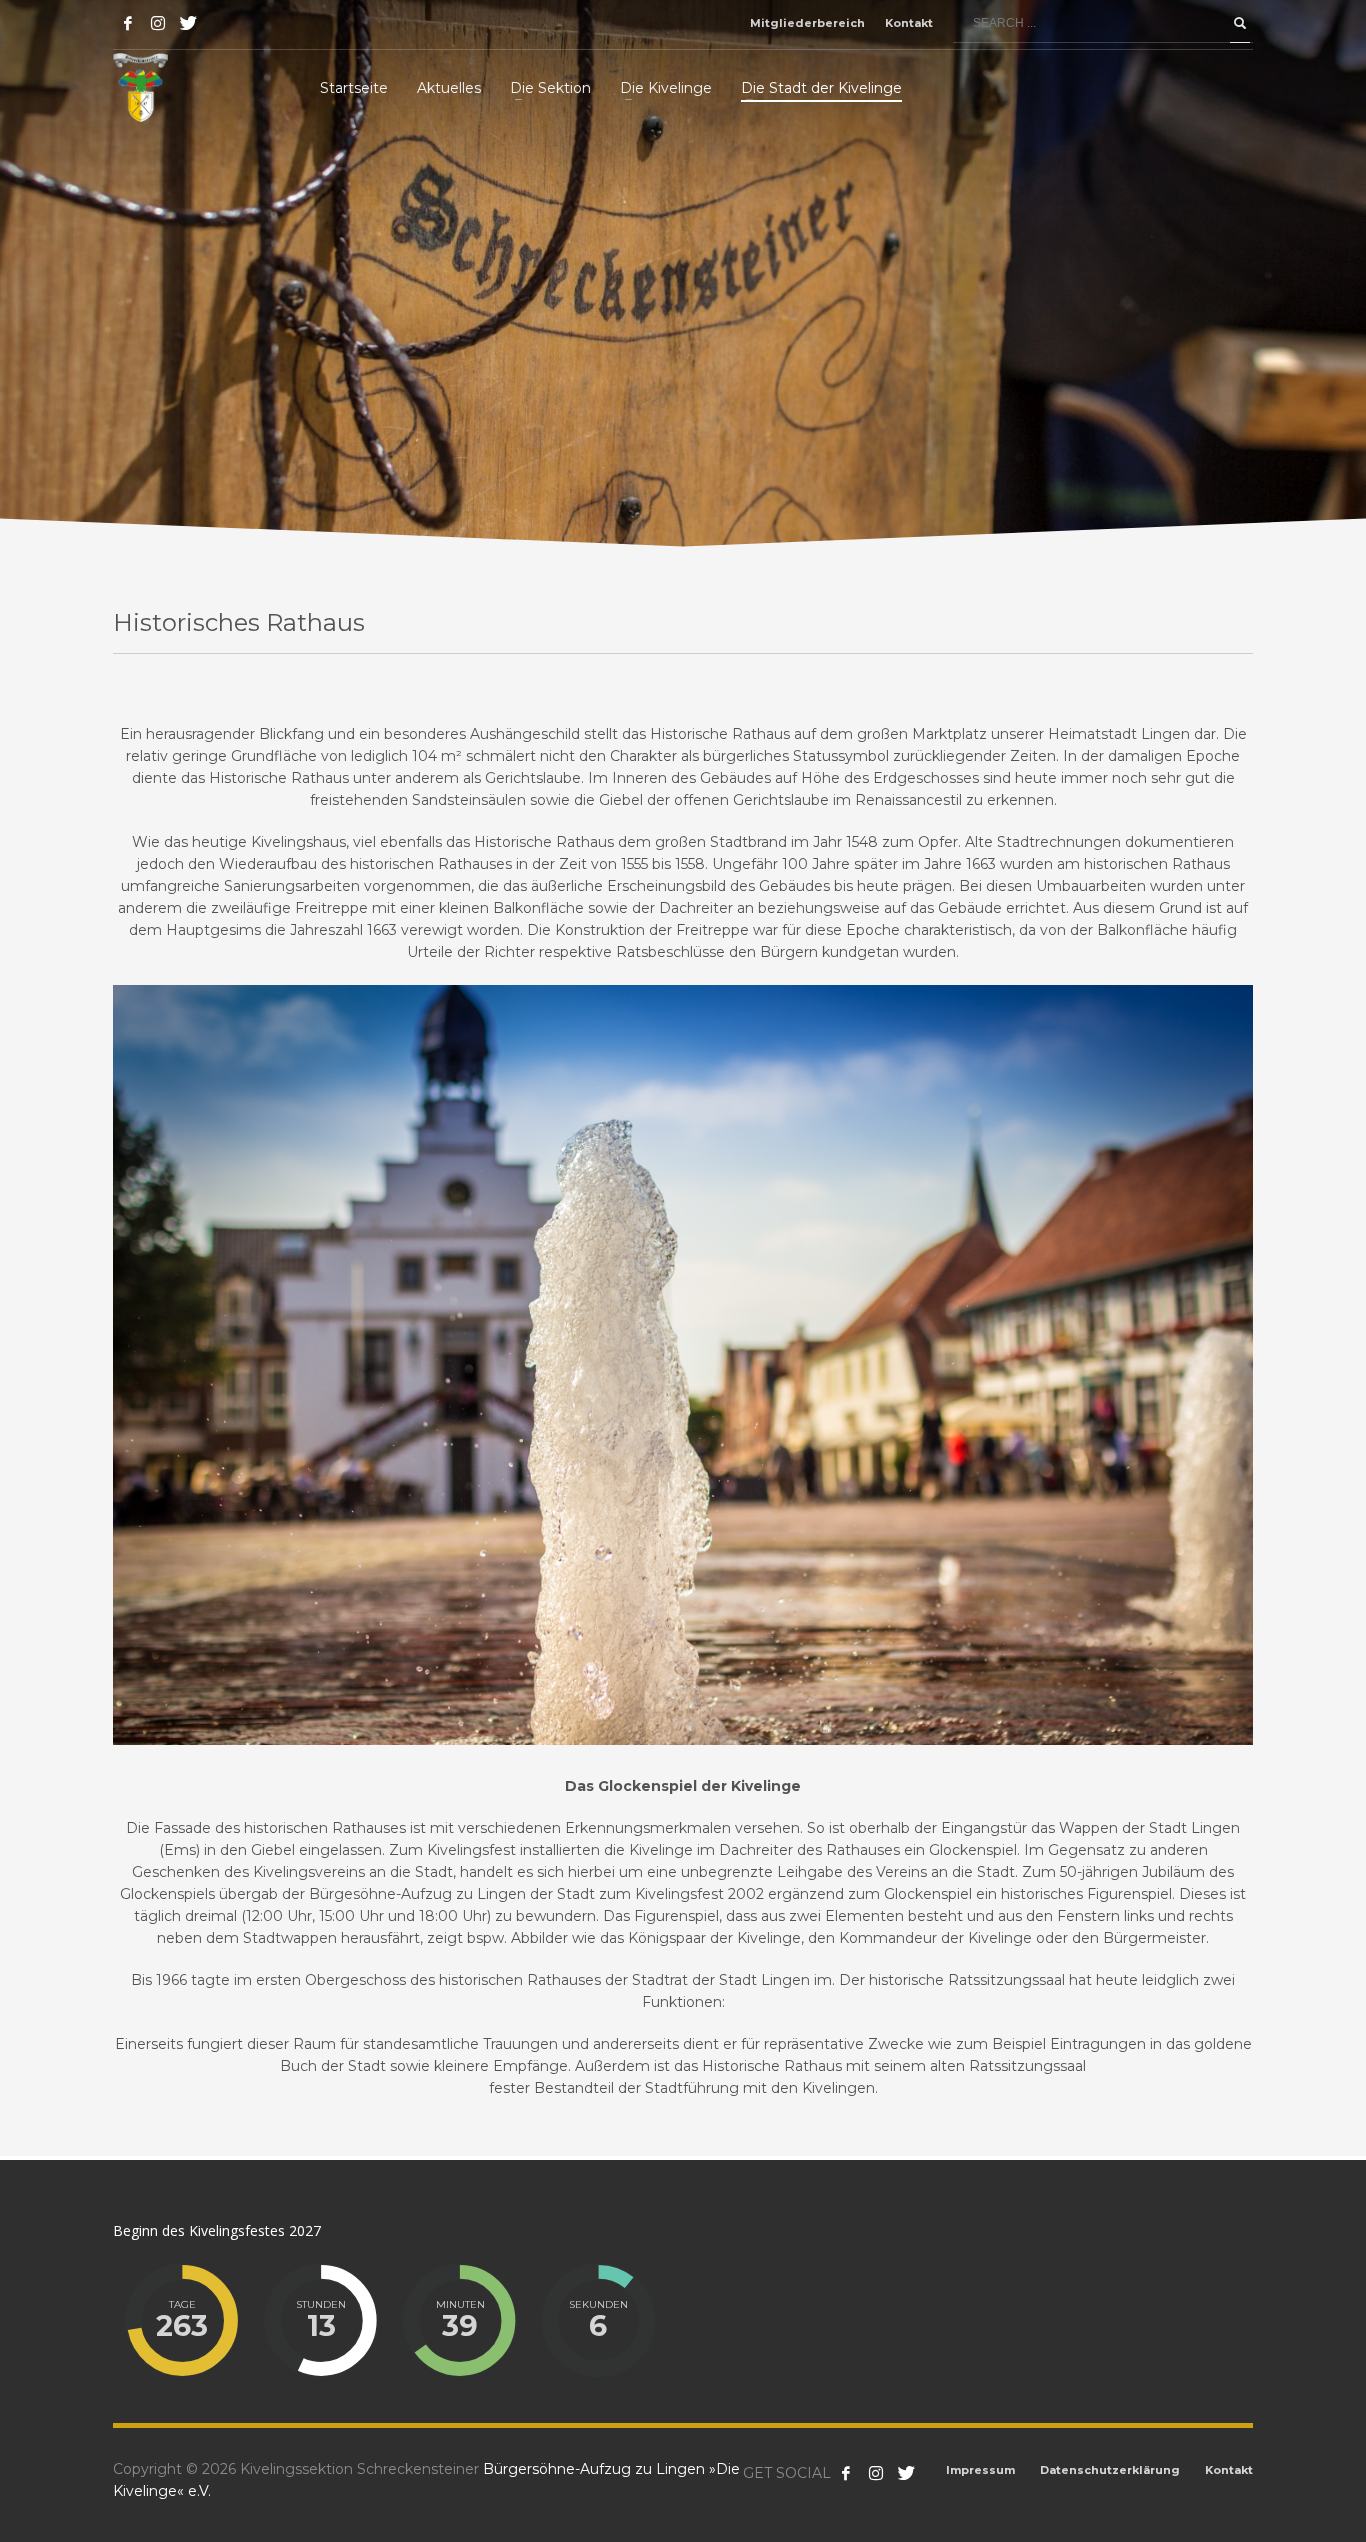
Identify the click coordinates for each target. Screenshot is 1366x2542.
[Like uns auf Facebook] (846, 2473)
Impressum (980, 2470)
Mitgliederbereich (807, 23)
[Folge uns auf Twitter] (906, 2473)
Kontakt (909, 23)
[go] (1240, 23)
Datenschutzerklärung (1110, 2470)
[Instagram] (158, 23)
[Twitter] (188, 23)
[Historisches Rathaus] (683, 1365)
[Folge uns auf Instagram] (876, 2473)
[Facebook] (128, 23)
